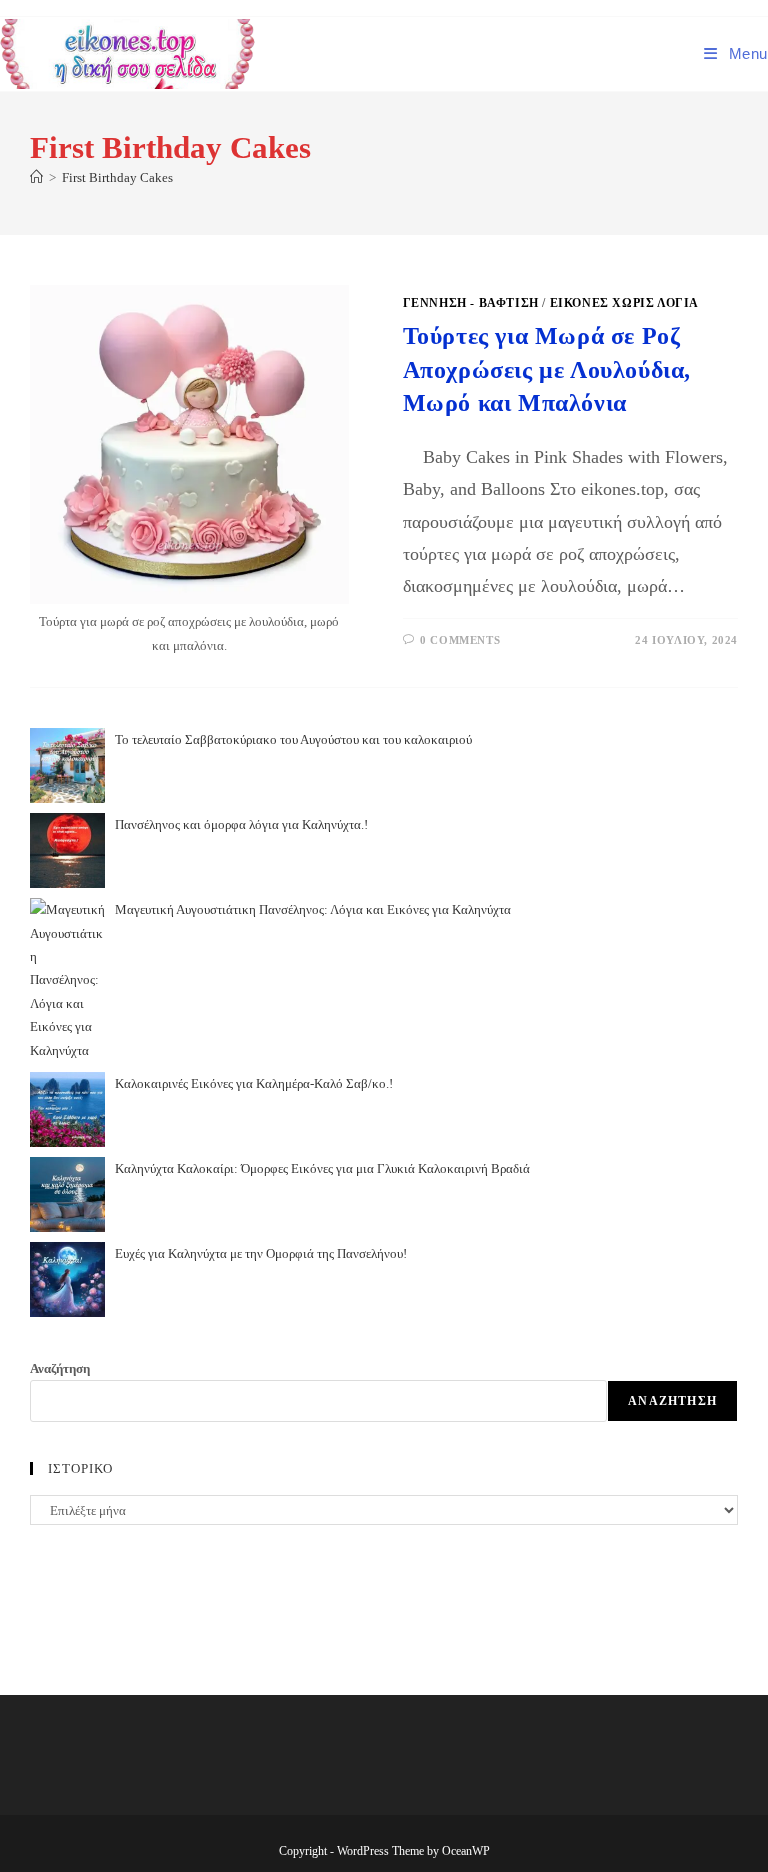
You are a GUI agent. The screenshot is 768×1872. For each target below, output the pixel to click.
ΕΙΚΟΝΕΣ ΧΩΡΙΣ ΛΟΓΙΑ (624, 303)
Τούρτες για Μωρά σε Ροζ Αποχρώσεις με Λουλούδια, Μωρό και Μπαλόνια (547, 369)
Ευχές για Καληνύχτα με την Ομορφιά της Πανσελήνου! (261, 1253)
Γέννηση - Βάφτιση (471, 303)
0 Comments (460, 640)
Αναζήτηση (60, 1368)
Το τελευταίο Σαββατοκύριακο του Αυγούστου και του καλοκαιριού (293, 739)
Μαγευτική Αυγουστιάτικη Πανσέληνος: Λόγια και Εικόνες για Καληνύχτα (313, 909)
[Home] (36, 177)
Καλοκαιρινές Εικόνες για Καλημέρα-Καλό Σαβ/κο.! (254, 1083)
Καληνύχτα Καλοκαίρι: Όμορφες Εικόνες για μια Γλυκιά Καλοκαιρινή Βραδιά (322, 1168)
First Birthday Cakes (117, 177)
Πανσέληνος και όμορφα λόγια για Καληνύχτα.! (241, 824)
